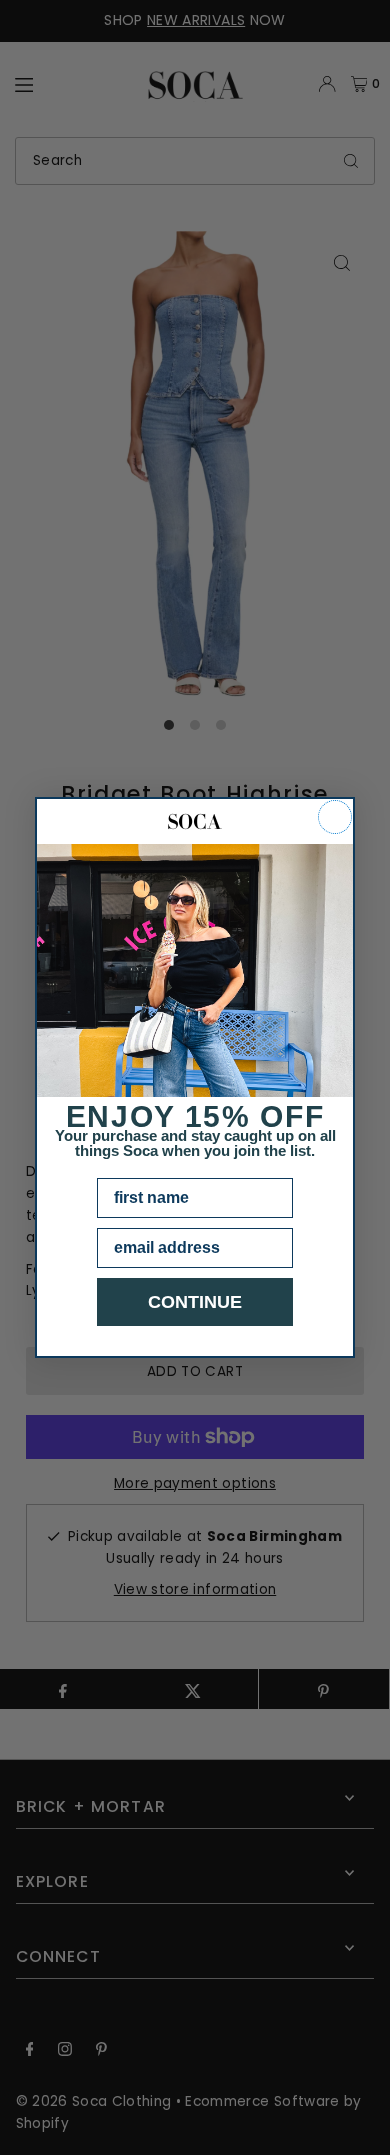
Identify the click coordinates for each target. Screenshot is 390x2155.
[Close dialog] (335, 817)
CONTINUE (195, 1302)
